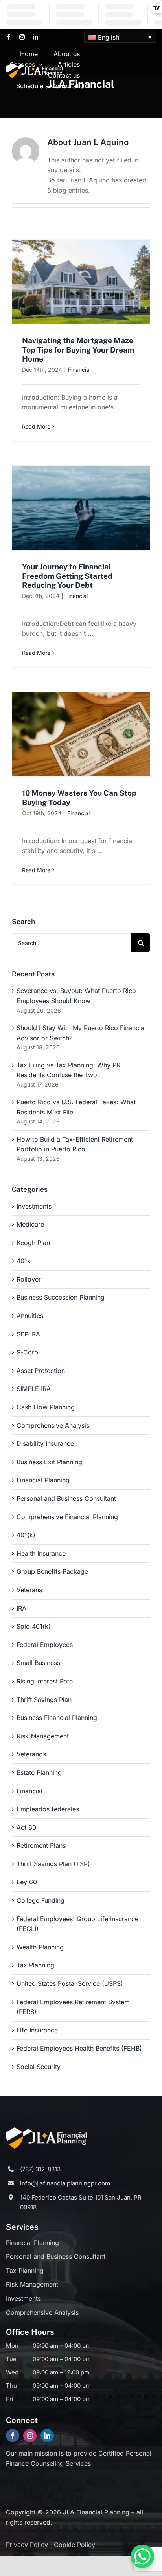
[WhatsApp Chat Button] (142, 2556)
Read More (36, 426)
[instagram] (22, 37)
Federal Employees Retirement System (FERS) (73, 2007)
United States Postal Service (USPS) (70, 1983)
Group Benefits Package (52, 1571)
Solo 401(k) (34, 1626)
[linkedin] (35, 37)
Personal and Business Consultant (66, 1498)
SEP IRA (28, 1334)
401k (24, 1261)
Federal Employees (45, 1645)
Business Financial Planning (57, 1718)
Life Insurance (37, 2030)
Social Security (39, 2067)
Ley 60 (27, 1882)
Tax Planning (35, 1965)
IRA (21, 1608)
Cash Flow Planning (46, 1407)
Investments (34, 1206)
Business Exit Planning (49, 1462)
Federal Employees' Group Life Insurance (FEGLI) (77, 1924)
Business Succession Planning (61, 1297)
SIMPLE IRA (34, 1389)
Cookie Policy (75, 2545)
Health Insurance (41, 1553)
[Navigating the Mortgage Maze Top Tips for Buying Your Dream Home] (81, 282)
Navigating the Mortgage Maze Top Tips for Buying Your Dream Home (78, 349)
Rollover (29, 1279)
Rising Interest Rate (45, 1681)
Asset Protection (41, 1371)
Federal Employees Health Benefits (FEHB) (79, 2048)
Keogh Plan (33, 1243)
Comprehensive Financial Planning (67, 1517)
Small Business (38, 1663)
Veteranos (31, 1754)
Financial (79, 370)
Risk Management (43, 1736)
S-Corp (27, 1352)
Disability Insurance (45, 1443)
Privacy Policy (27, 2545)
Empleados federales (48, 1809)
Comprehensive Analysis (53, 1425)
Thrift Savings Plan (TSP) (53, 1864)
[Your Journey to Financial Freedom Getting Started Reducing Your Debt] (81, 508)
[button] (120, 37)
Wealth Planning (40, 1947)
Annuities (30, 1316)
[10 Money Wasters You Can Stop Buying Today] (81, 734)
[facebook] (9, 37)
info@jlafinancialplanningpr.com (65, 2183)
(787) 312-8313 (40, 2169)
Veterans (29, 1590)
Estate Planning (39, 1772)
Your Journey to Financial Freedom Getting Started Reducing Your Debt (67, 576)
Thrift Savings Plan (44, 1700)
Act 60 (26, 1827)
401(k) (26, 1535)
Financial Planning (43, 1480)
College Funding (40, 1900)
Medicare (30, 1224)
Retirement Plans (41, 1845)
